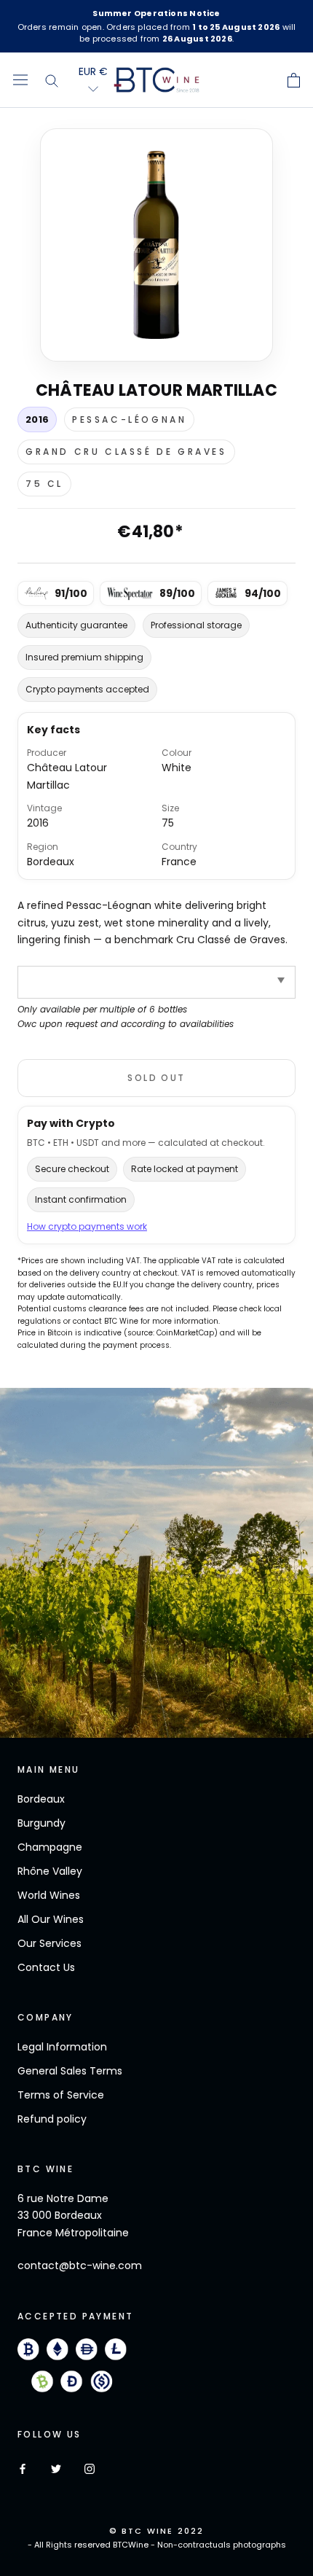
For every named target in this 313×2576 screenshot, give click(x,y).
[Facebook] (23, 2468)
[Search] (52, 80)
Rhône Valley (50, 1871)
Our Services (49, 1943)
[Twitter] (56, 2468)
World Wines (49, 1895)
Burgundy (41, 1823)
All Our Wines (51, 1919)
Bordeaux (41, 1799)
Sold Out (156, 1078)
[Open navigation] (20, 80)
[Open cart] (294, 80)
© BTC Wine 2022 (157, 2531)
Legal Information (62, 2047)
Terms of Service (61, 2095)
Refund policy (52, 2119)
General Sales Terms (70, 2071)
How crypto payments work (87, 1226)
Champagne (50, 1847)
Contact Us (46, 1967)
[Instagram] (90, 2468)
